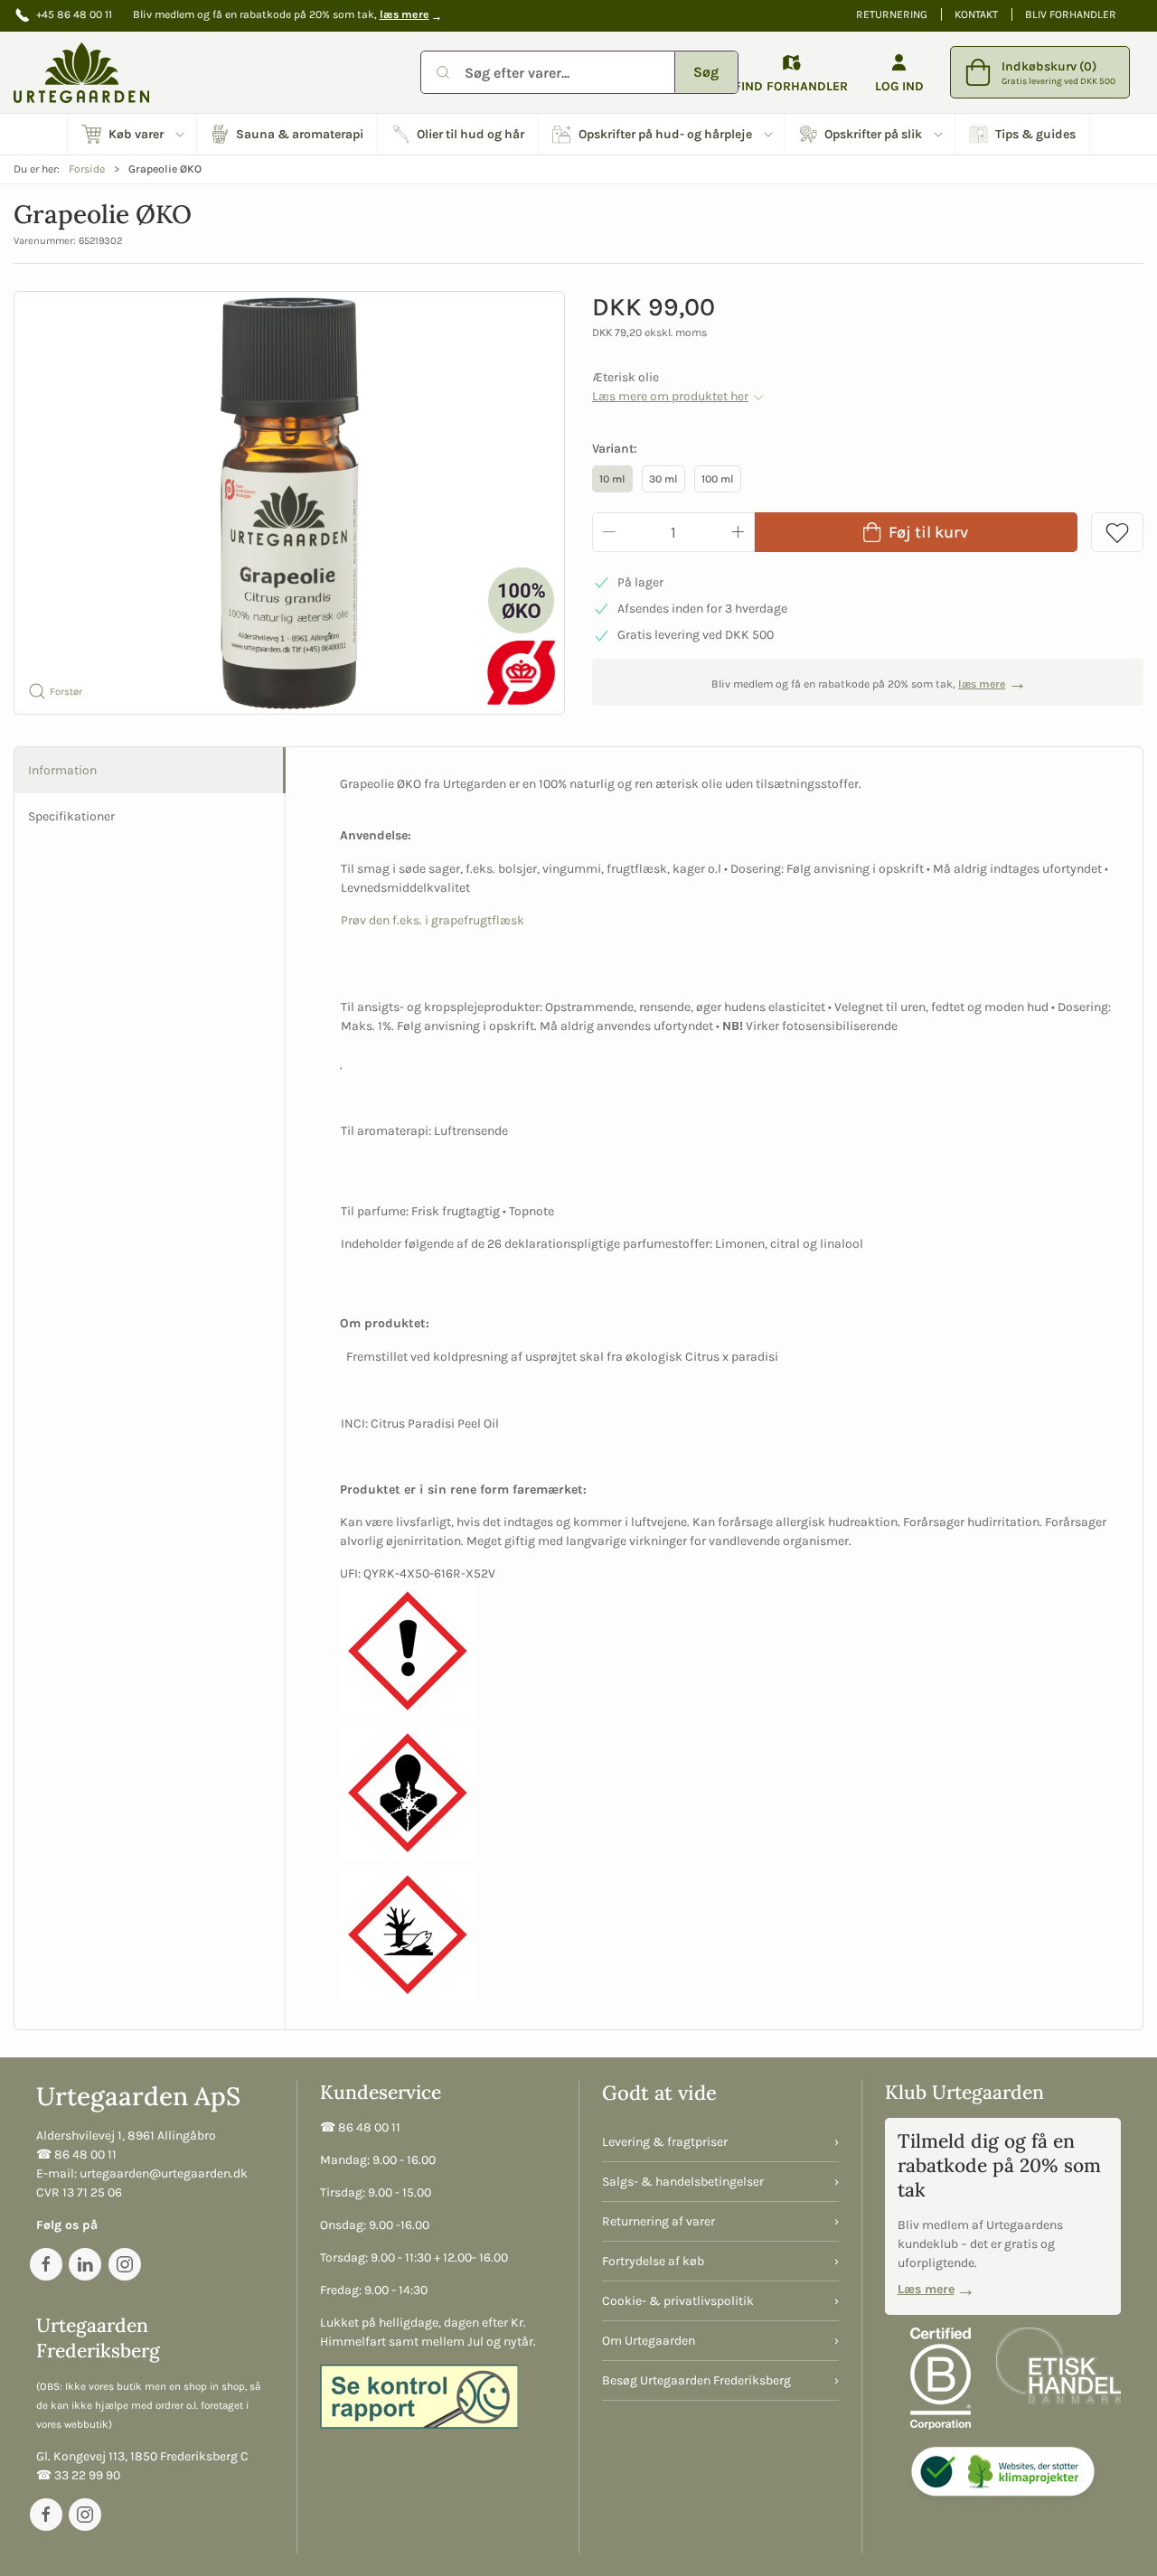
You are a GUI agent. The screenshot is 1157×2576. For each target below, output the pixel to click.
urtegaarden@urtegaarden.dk (164, 2173)
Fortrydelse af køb (653, 2261)
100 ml (718, 479)
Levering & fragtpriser (665, 2142)
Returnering (892, 14)
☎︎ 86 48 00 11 (76, 2154)
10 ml (612, 479)
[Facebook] (46, 2264)
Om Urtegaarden (649, 2341)
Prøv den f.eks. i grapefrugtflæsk (433, 920)
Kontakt (976, 14)
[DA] (81, 72)
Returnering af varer (658, 2221)
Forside (87, 169)
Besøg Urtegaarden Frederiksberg (696, 2380)
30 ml (663, 479)
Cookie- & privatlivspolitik (678, 2301)
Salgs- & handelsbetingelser (683, 2182)
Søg (706, 72)
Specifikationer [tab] (71, 816)
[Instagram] (125, 2264)
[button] (132, 134)
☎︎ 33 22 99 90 (78, 2475)
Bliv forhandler (1071, 14)
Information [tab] (62, 770)
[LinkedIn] (85, 2264)
